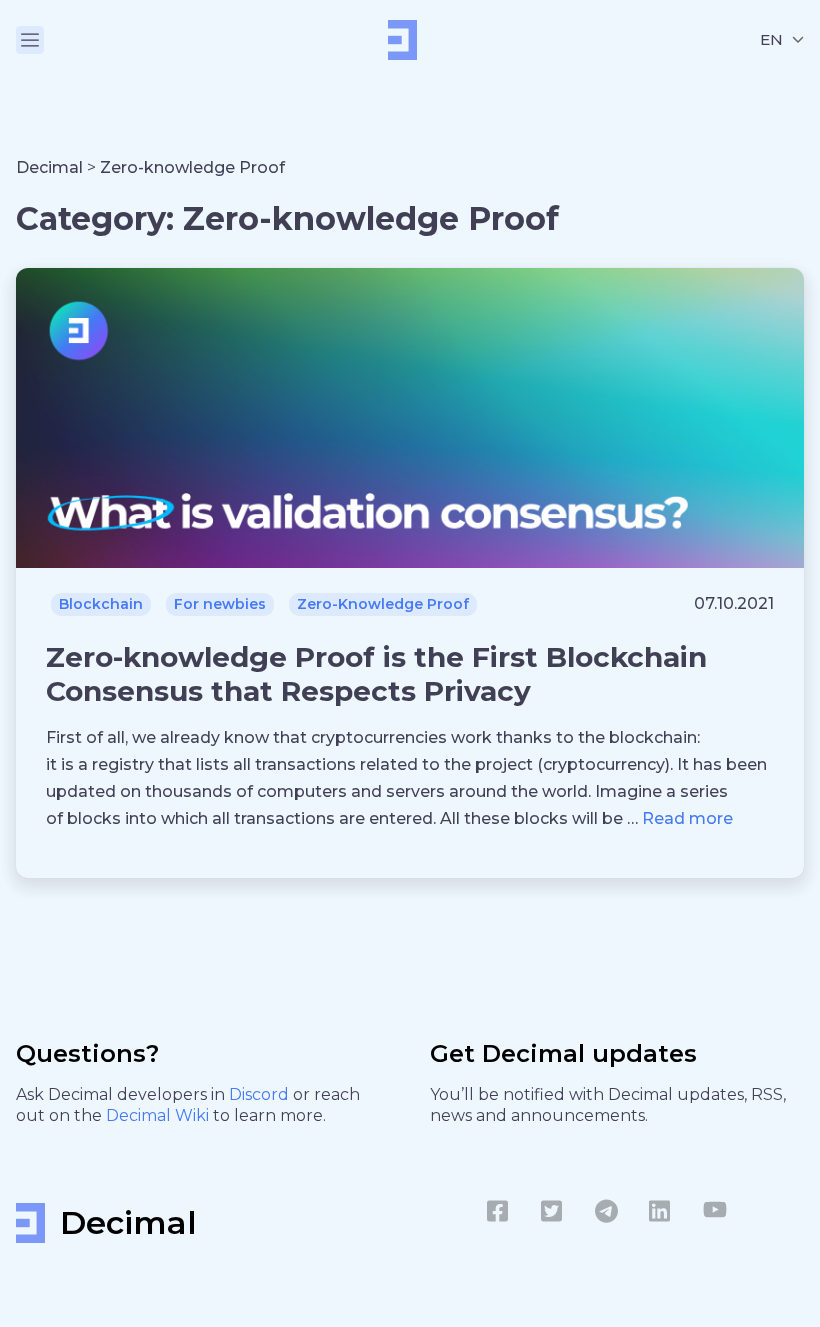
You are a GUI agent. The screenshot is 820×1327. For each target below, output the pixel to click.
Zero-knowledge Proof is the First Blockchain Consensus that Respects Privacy (376, 674)
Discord (261, 1094)
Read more (687, 818)
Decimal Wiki (159, 1115)
